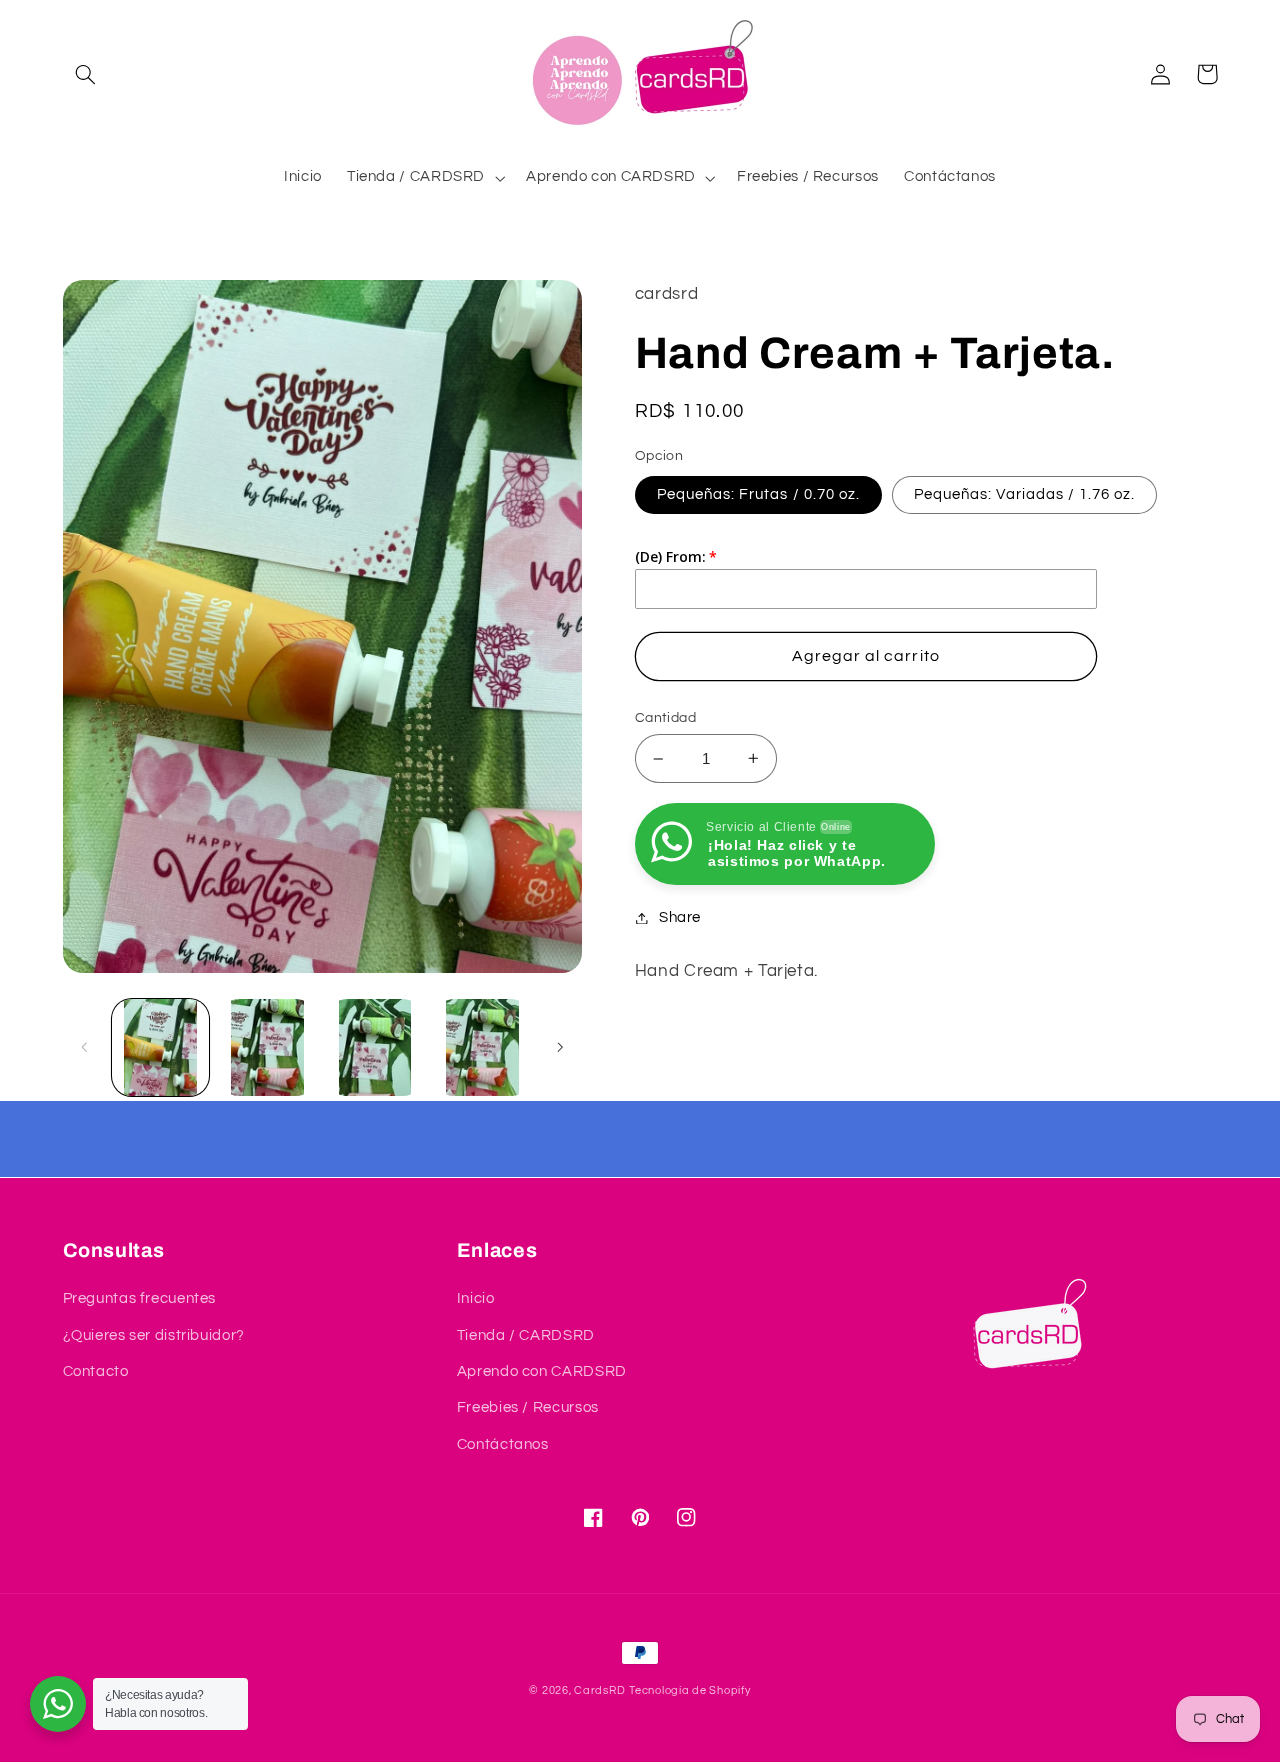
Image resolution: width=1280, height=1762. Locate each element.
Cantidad (665, 718)
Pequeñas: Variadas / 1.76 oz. (1024, 494)
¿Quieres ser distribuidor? (154, 1335)
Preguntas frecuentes (140, 1298)
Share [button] (680, 917)
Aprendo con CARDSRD (542, 1371)
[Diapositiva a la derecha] (560, 1048)
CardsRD (599, 1690)
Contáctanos (503, 1444)
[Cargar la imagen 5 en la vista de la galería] (482, 1047)
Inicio (476, 1298)
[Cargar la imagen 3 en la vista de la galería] (267, 1047)
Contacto (96, 1371)
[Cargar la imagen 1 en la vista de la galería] (160, 1047)
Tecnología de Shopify (689, 1690)
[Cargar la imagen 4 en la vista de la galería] (375, 1047)
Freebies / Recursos (528, 1407)
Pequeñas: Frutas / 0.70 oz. (758, 494)
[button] (86, 74)
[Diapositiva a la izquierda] (85, 1048)
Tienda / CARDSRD (526, 1335)
